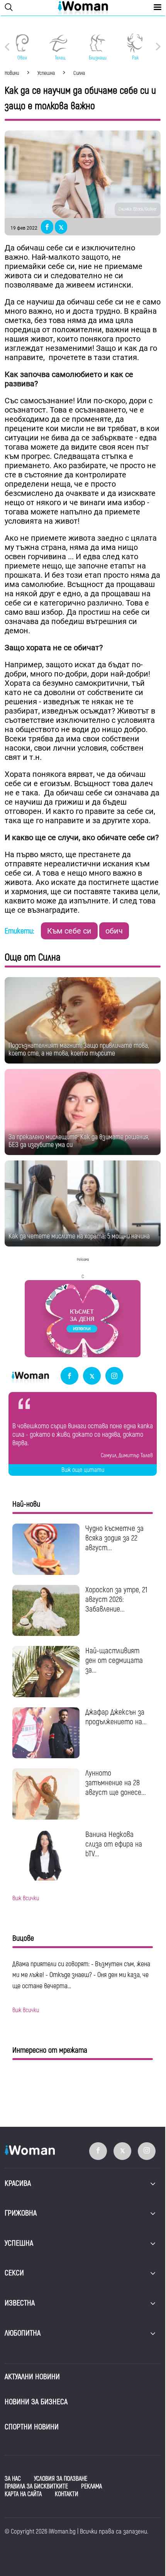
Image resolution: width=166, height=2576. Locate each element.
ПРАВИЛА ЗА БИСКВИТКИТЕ (36, 2486)
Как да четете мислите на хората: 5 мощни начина (79, 1236)
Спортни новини (32, 2427)
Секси (14, 2273)
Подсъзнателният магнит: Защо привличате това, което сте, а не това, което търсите (79, 1050)
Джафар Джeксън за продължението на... (116, 1717)
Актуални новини (32, 2377)
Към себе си (69, 931)
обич (114, 931)
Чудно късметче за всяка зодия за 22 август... (114, 1538)
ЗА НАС (13, 2479)
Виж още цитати (83, 1470)
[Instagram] (114, 1376)
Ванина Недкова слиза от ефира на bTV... (114, 1844)
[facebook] (69, 1376)
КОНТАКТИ (67, 2494)
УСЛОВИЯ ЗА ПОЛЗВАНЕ (61, 2479)
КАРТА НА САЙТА (23, 2494)
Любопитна (23, 2333)
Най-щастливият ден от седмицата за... (114, 1660)
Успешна (19, 2243)
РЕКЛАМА (91, 2486)
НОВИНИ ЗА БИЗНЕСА (36, 2402)
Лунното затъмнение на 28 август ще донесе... (116, 1783)
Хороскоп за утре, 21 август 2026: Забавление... (116, 1599)
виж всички (26, 1898)
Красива (18, 2183)
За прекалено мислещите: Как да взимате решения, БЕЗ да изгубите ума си (79, 1141)
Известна (20, 2303)
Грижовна (21, 2213)
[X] (92, 1376)
